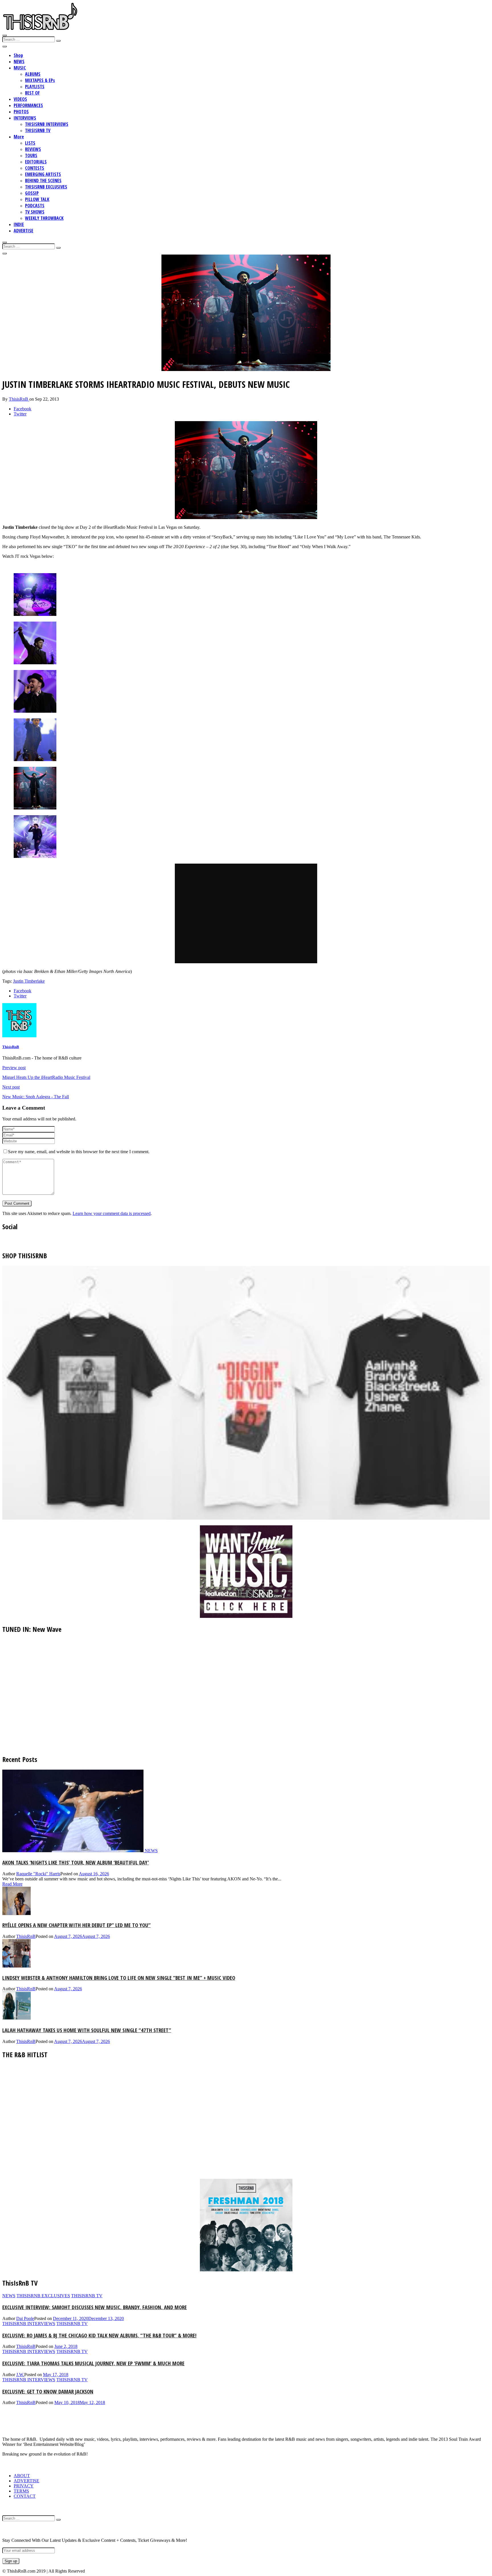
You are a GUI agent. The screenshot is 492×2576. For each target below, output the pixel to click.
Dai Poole (25, 2318)
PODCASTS (35, 206)
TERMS (21, 2491)
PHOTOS (21, 112)
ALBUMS (33, 74)
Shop (18, 55)
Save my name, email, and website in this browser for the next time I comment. (79, 1152)
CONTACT (25, 2496)
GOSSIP (32, 193)
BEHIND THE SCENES (43, 181)
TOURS (31, 155)
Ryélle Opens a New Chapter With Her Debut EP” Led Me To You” (76, 1925)
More (19, 137)
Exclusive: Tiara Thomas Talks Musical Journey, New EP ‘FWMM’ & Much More (93, 2363)
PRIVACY (24, 2486)
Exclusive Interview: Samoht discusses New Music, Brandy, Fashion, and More (95, 2307)
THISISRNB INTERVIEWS (47, 124)
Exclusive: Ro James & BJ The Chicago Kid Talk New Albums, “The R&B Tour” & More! (99, 2335)
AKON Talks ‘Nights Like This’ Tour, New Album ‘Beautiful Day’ (76, 1862)
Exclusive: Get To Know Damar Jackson (48, 2391)
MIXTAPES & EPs (40, 80)
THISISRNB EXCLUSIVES (46, 187)
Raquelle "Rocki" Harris (38, 1874)
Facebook (22, 409)
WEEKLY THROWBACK (44, 218)
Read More (12, 1884)
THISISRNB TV (38, 130)
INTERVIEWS (25, 118)
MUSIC (20, 68)
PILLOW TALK (37, 199)
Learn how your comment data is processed (112, 1213)
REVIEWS (33, 149)
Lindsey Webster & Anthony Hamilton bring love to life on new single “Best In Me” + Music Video (119, 1978)
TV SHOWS (35, 212)
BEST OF (32, 93)
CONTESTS (35, 168)
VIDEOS (20, 99)
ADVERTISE (23, 231)
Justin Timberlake (29, 981)
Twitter (20, 414)
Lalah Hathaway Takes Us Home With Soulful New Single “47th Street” (87, 2030)
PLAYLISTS (35, 87)
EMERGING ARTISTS (43, 174)
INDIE (19, 224)
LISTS (30, 143)
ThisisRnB (19, 399)
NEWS (19, 62)
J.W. (20, 2375)
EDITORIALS (36, 162)
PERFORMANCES (28, 105)
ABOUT (22, 2476)
